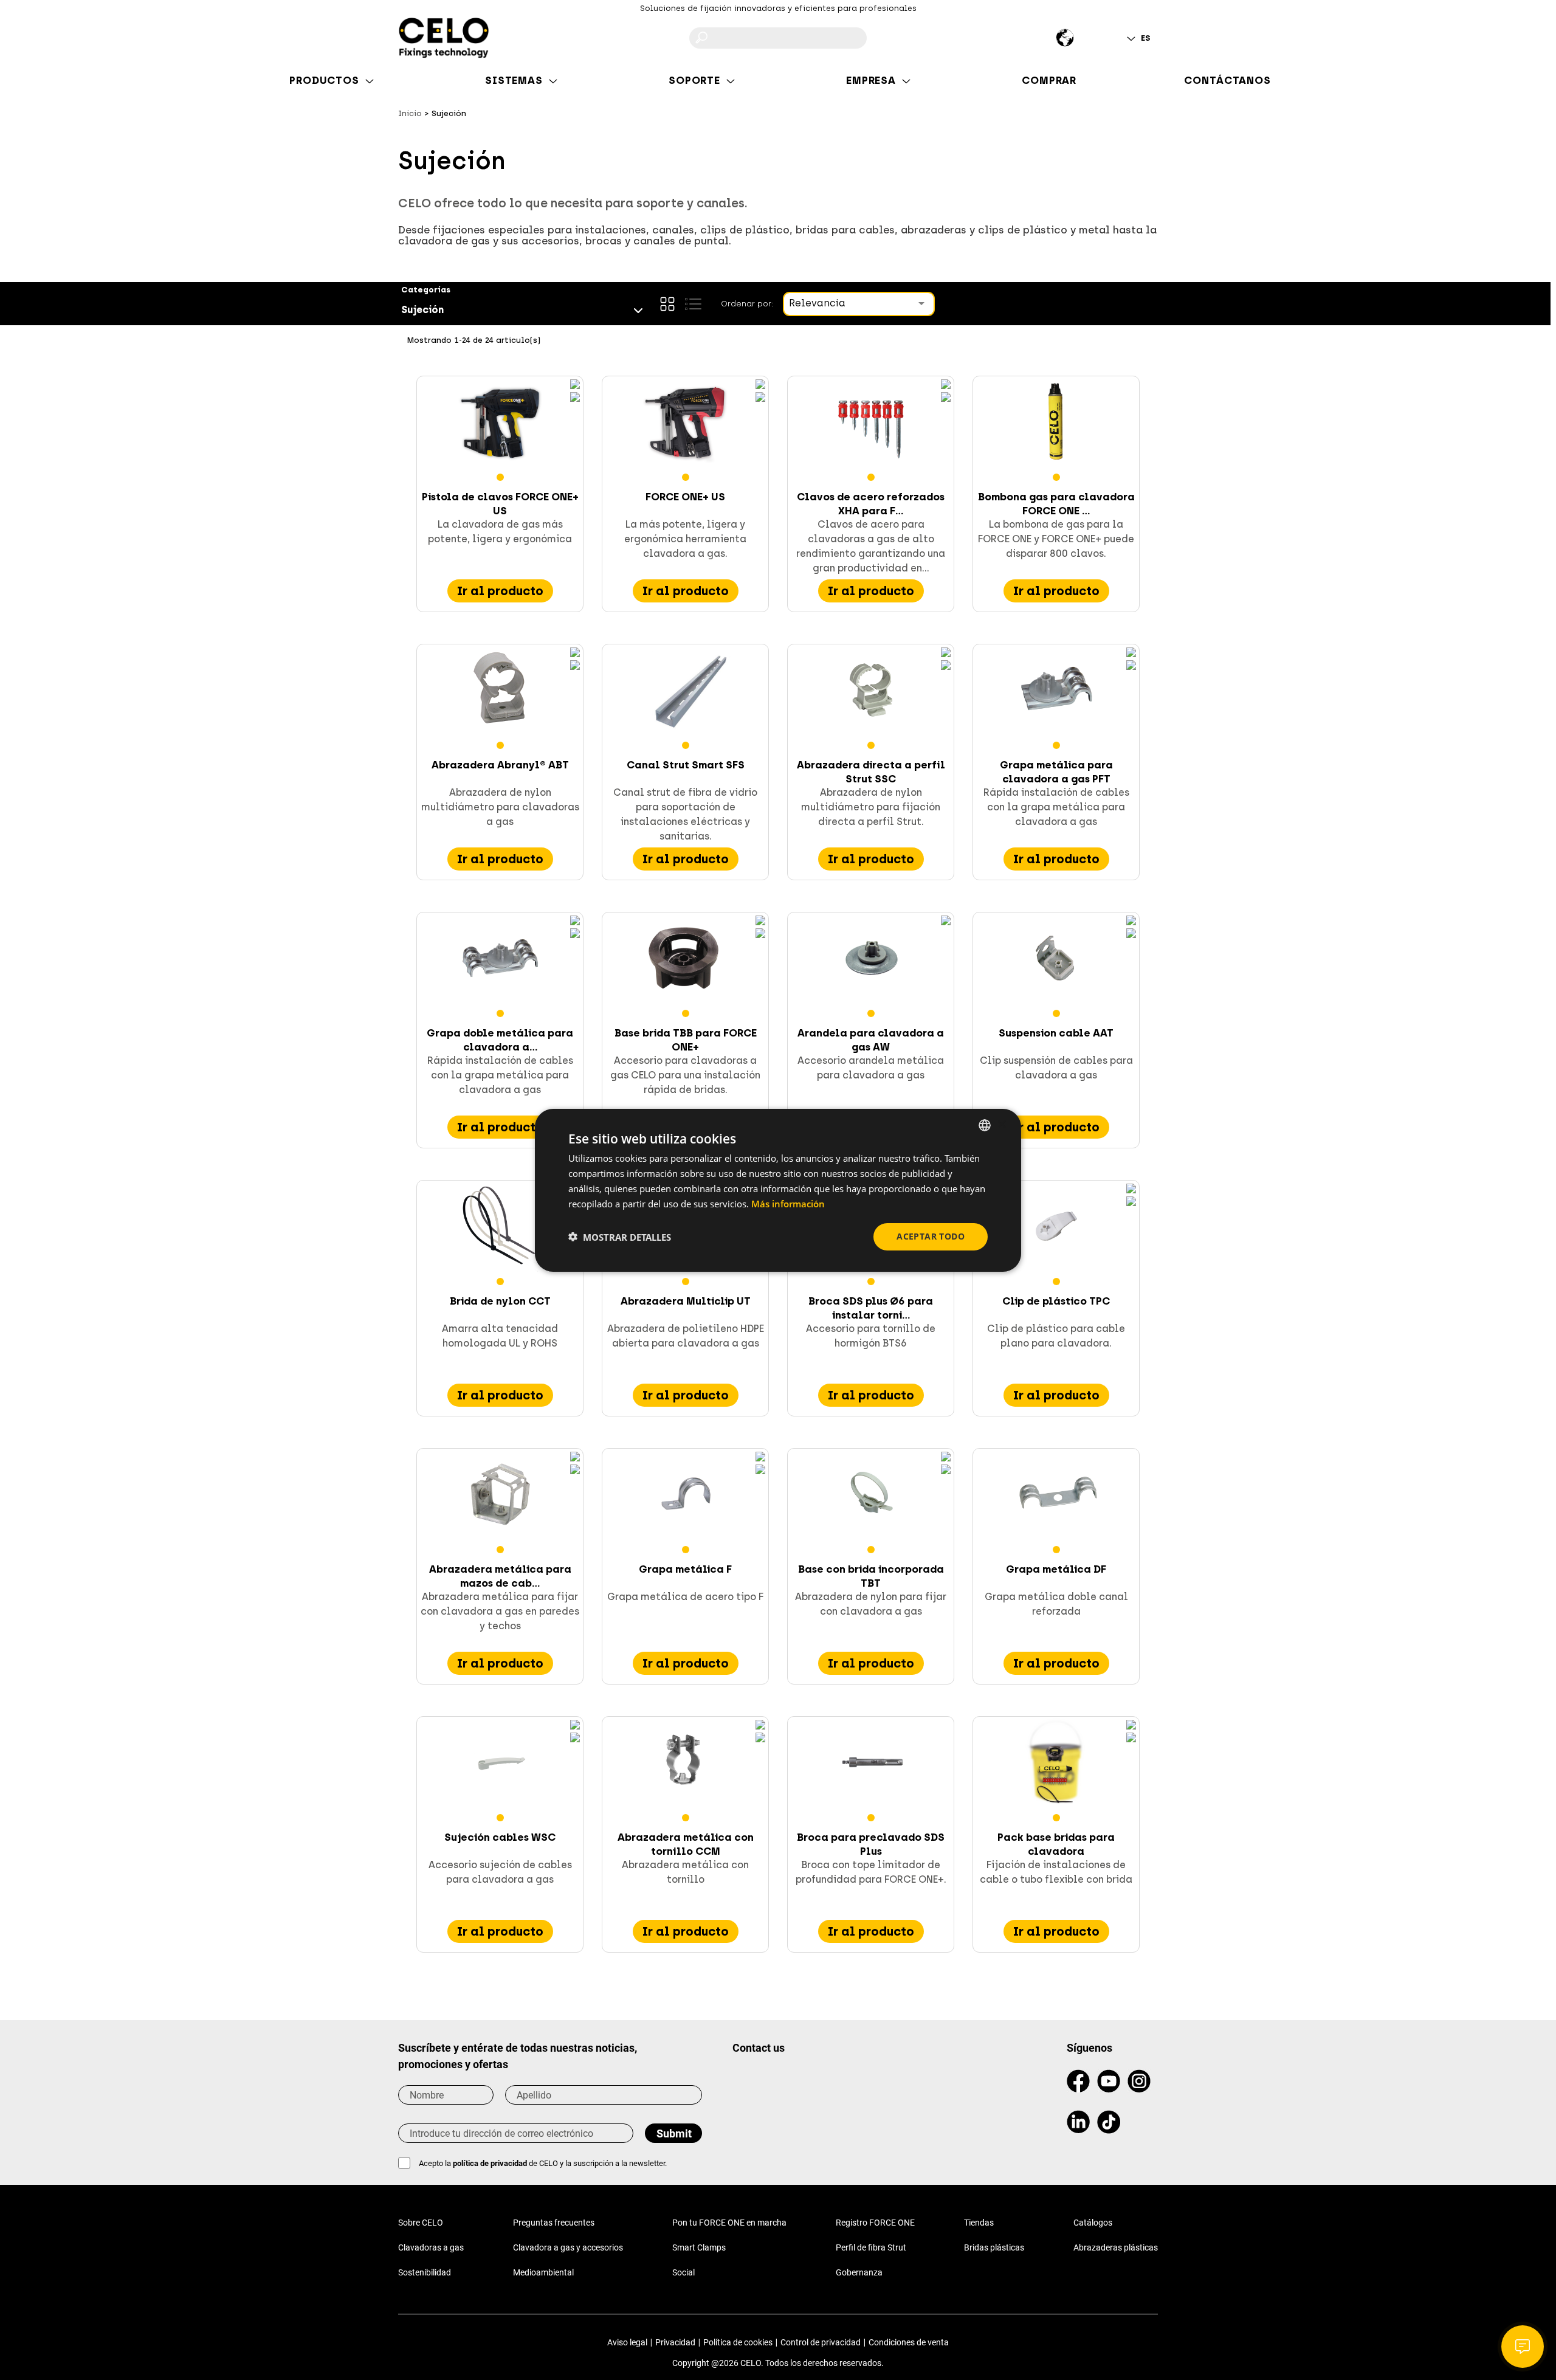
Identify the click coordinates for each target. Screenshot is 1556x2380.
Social (683, 2272)
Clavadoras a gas (431, 2247)
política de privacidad (490, 2163)
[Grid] (667, 304)
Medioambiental (543, 2272)
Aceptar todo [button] (931, 1236)
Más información (788, 1203)
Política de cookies (738, 2342)
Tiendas (979, 2223)
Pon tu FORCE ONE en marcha (729, 2223)
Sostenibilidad (425, 2272)
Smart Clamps (699, 2247)
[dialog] (778, 1190)
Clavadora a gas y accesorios (568, 2247)
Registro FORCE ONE (875, 2223)
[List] (693, 304)
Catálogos (1093, 2223)
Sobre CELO (421, 2223)
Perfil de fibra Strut (871, 2247)
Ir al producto (500, 591)
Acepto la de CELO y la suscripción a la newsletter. (543, 2163)
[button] (620, 1237)
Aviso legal (627, 2342)
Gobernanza (859, 2272)
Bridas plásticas (994, 2247)
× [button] (1001, 1124)
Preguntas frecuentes (554, 2223)
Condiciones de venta (909, 2342)
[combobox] (985, 1125)
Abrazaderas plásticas (1116, 2247)
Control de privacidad (821, 2342)
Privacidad (675, 2342)
